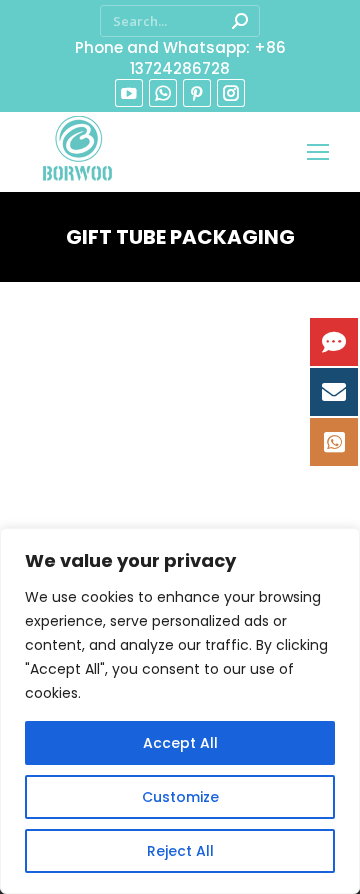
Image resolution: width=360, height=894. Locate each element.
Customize (180, 797)
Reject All (180, 851)
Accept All (180, 743)
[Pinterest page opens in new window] (197, 93)
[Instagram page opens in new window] (231, 93)
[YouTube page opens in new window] (129, 93)
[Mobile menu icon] (318, 152)
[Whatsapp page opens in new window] (163, 93)
